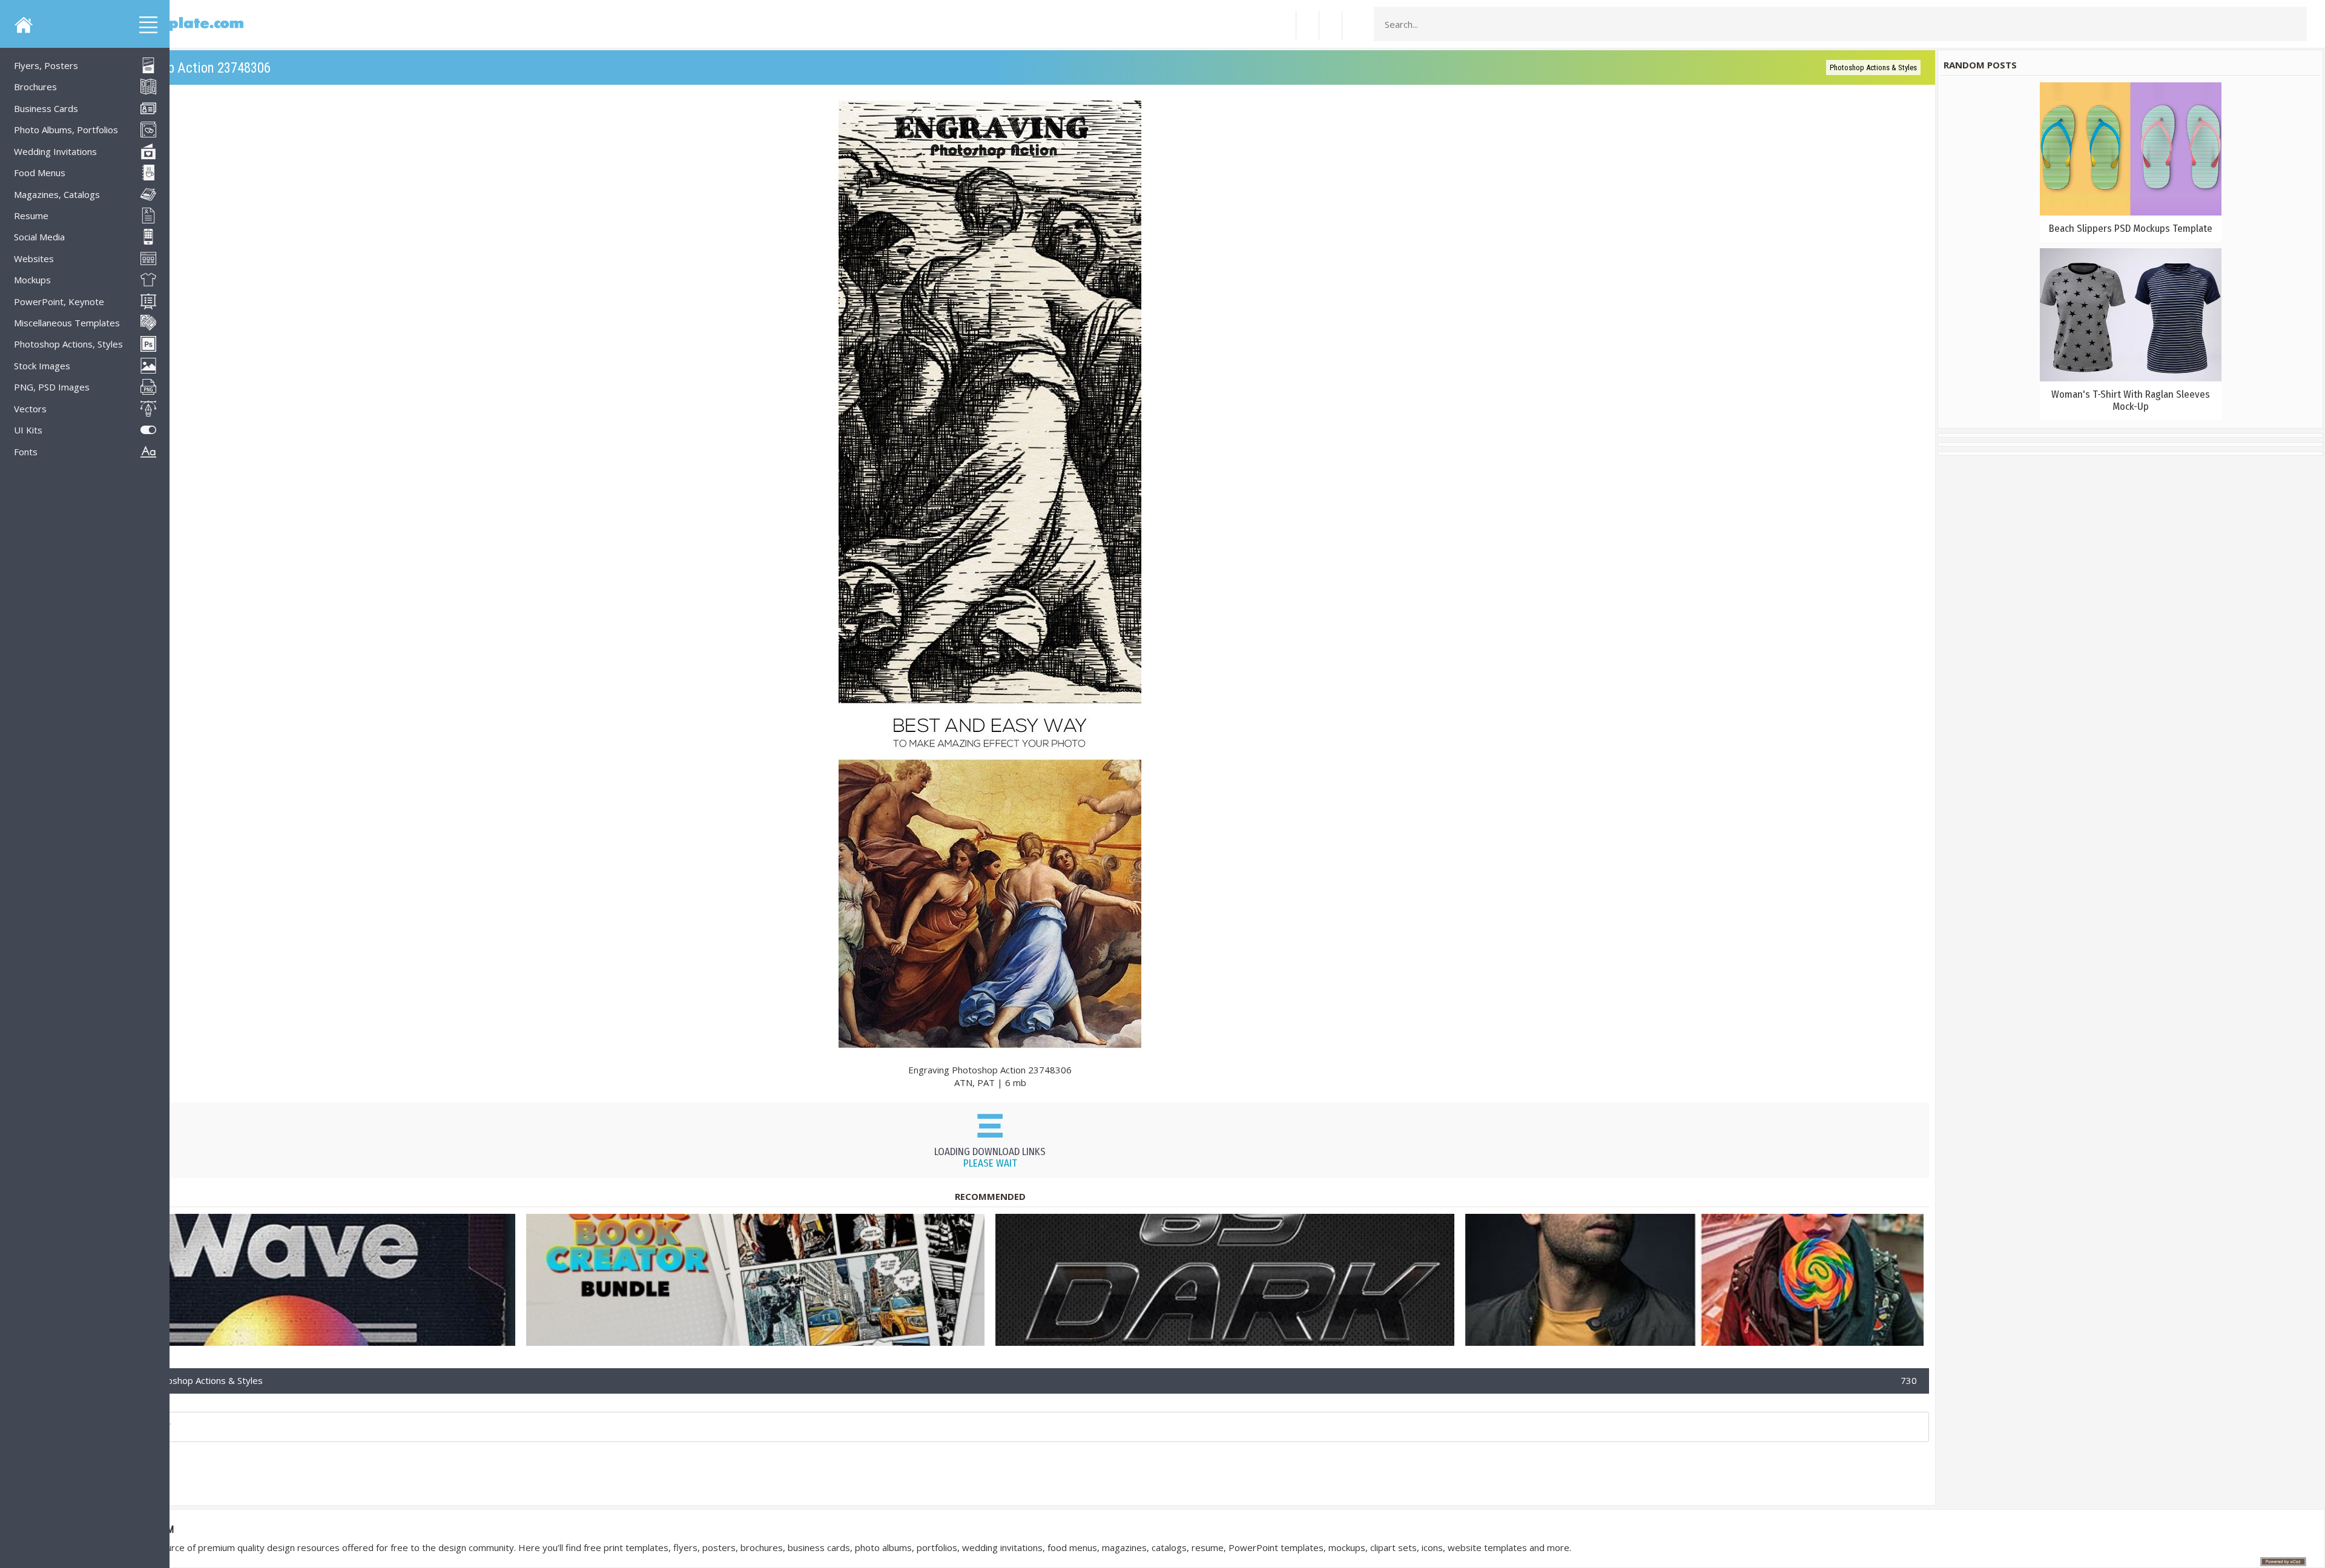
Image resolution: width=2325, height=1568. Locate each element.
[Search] (2294, 24)
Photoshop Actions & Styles (1873, 68)
